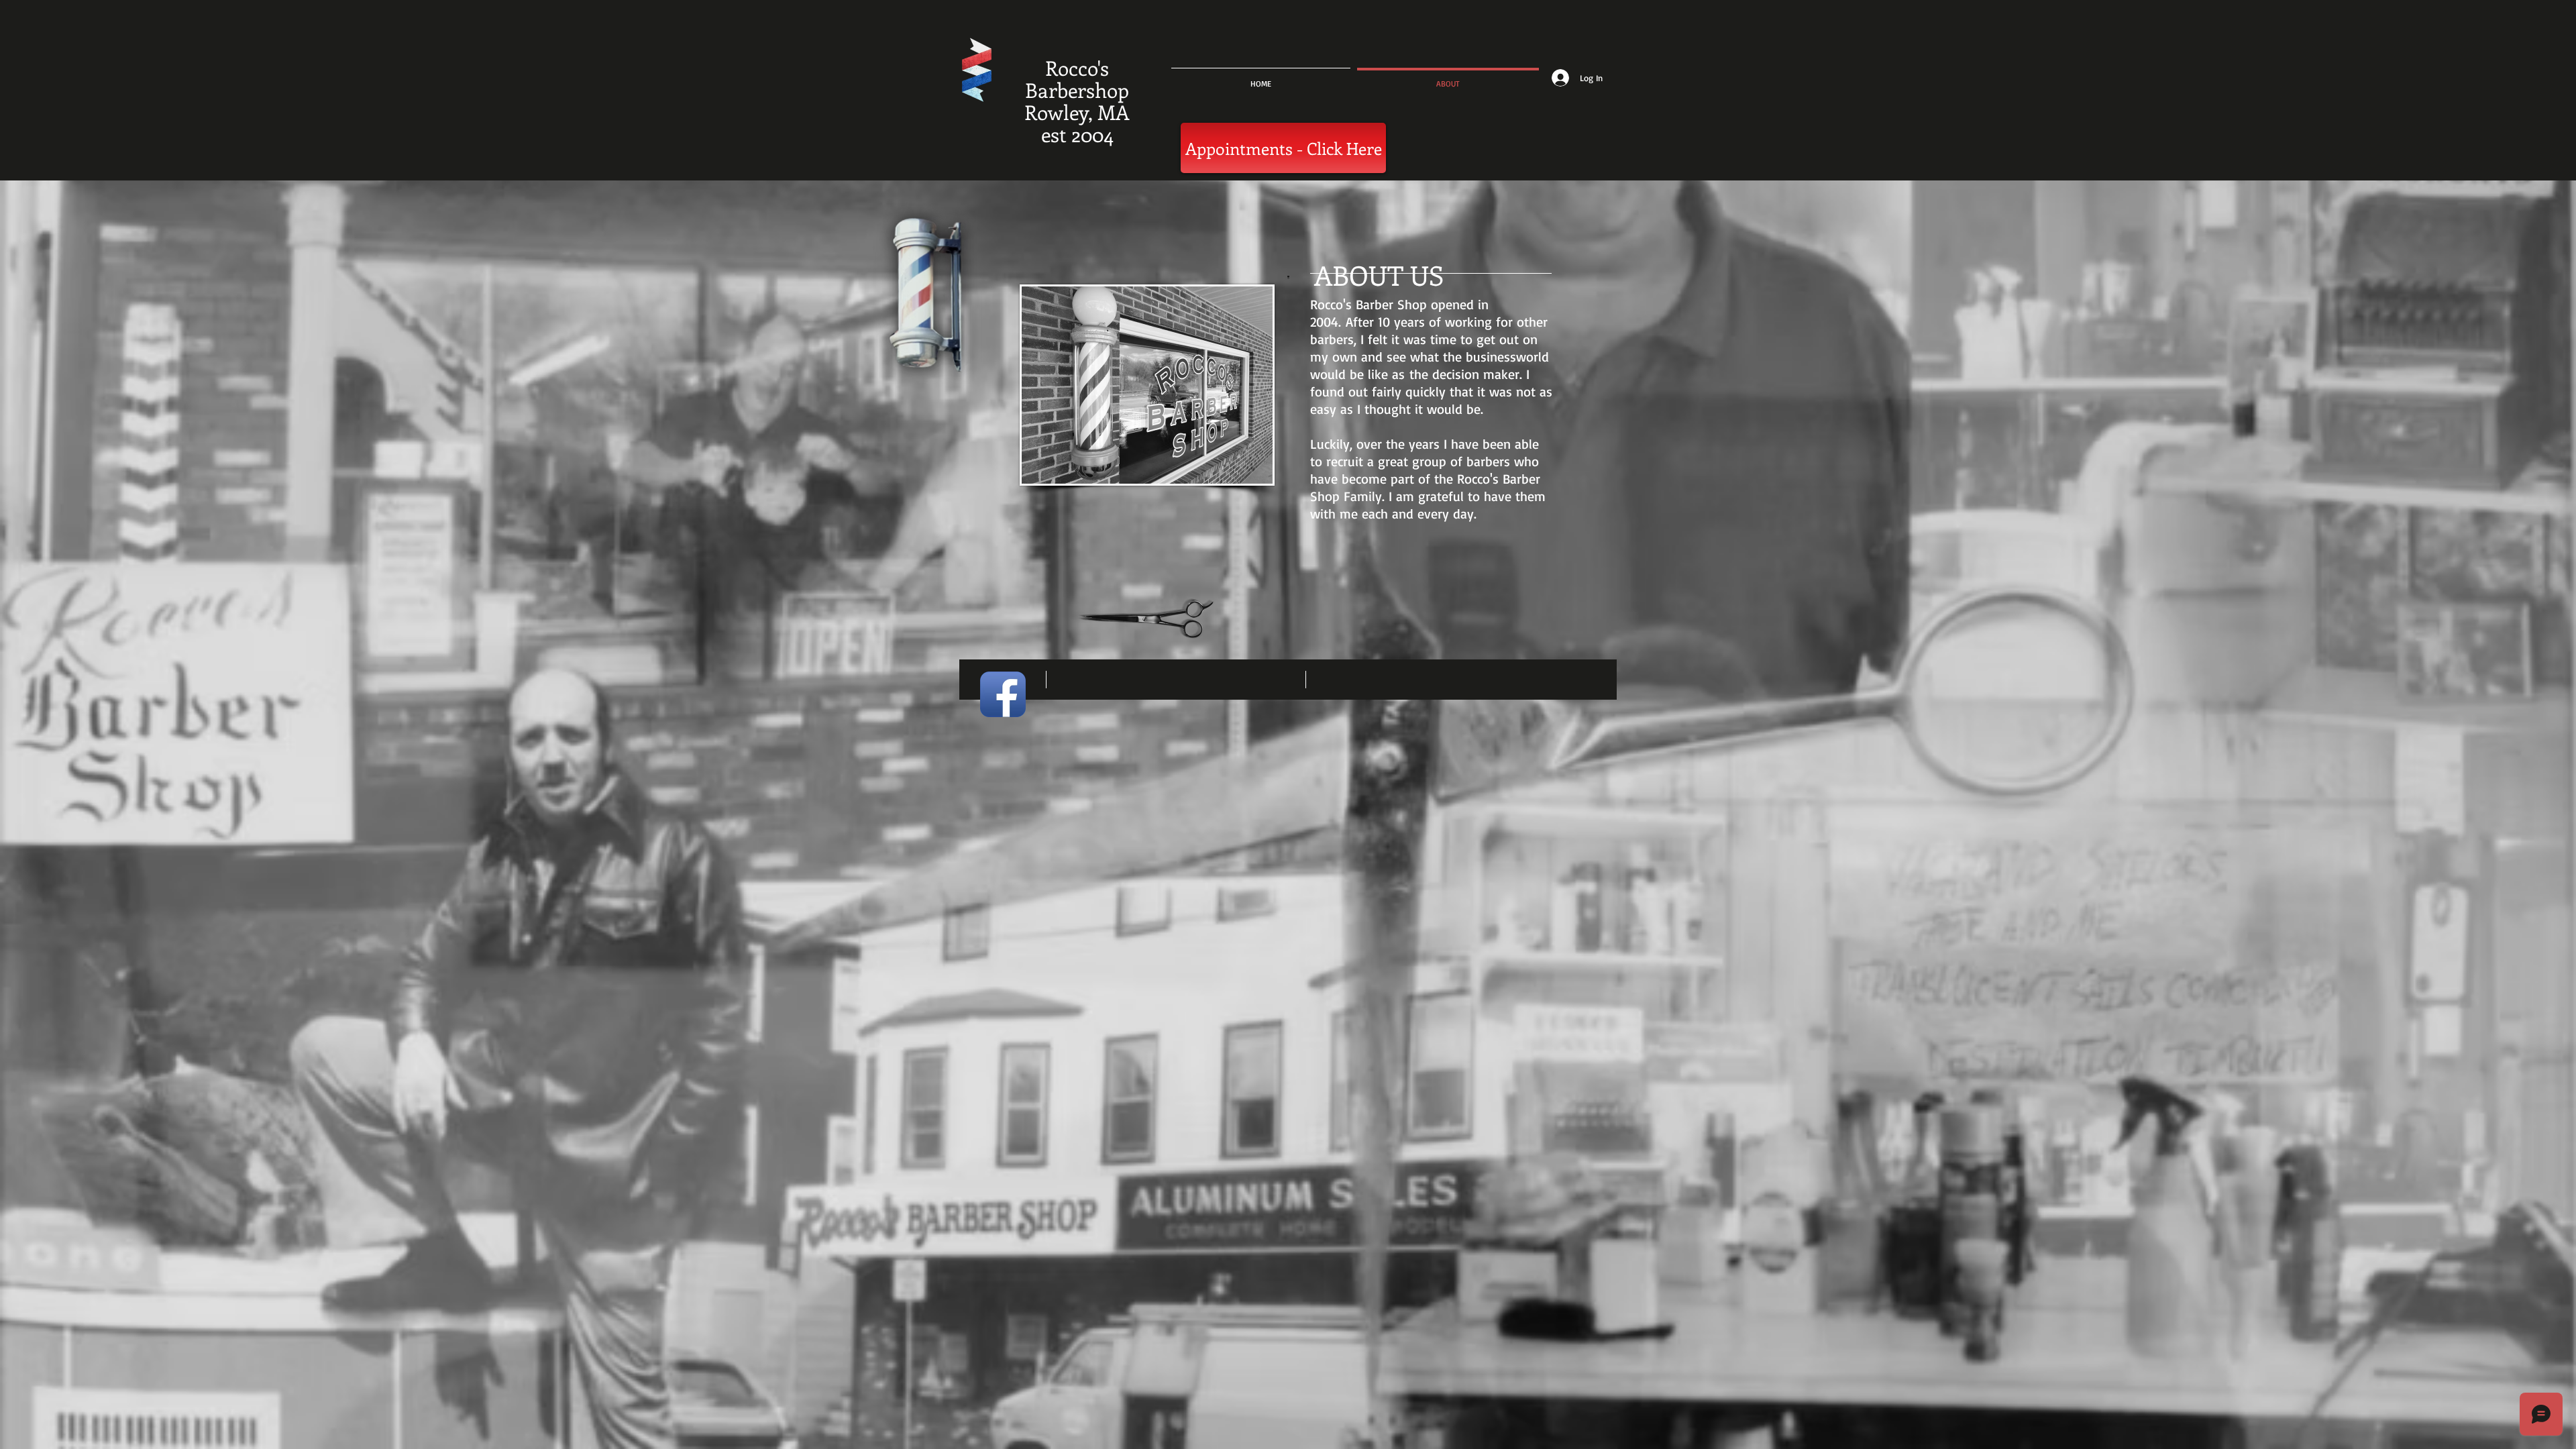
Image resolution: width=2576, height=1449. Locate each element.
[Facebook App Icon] (1003, 694)
